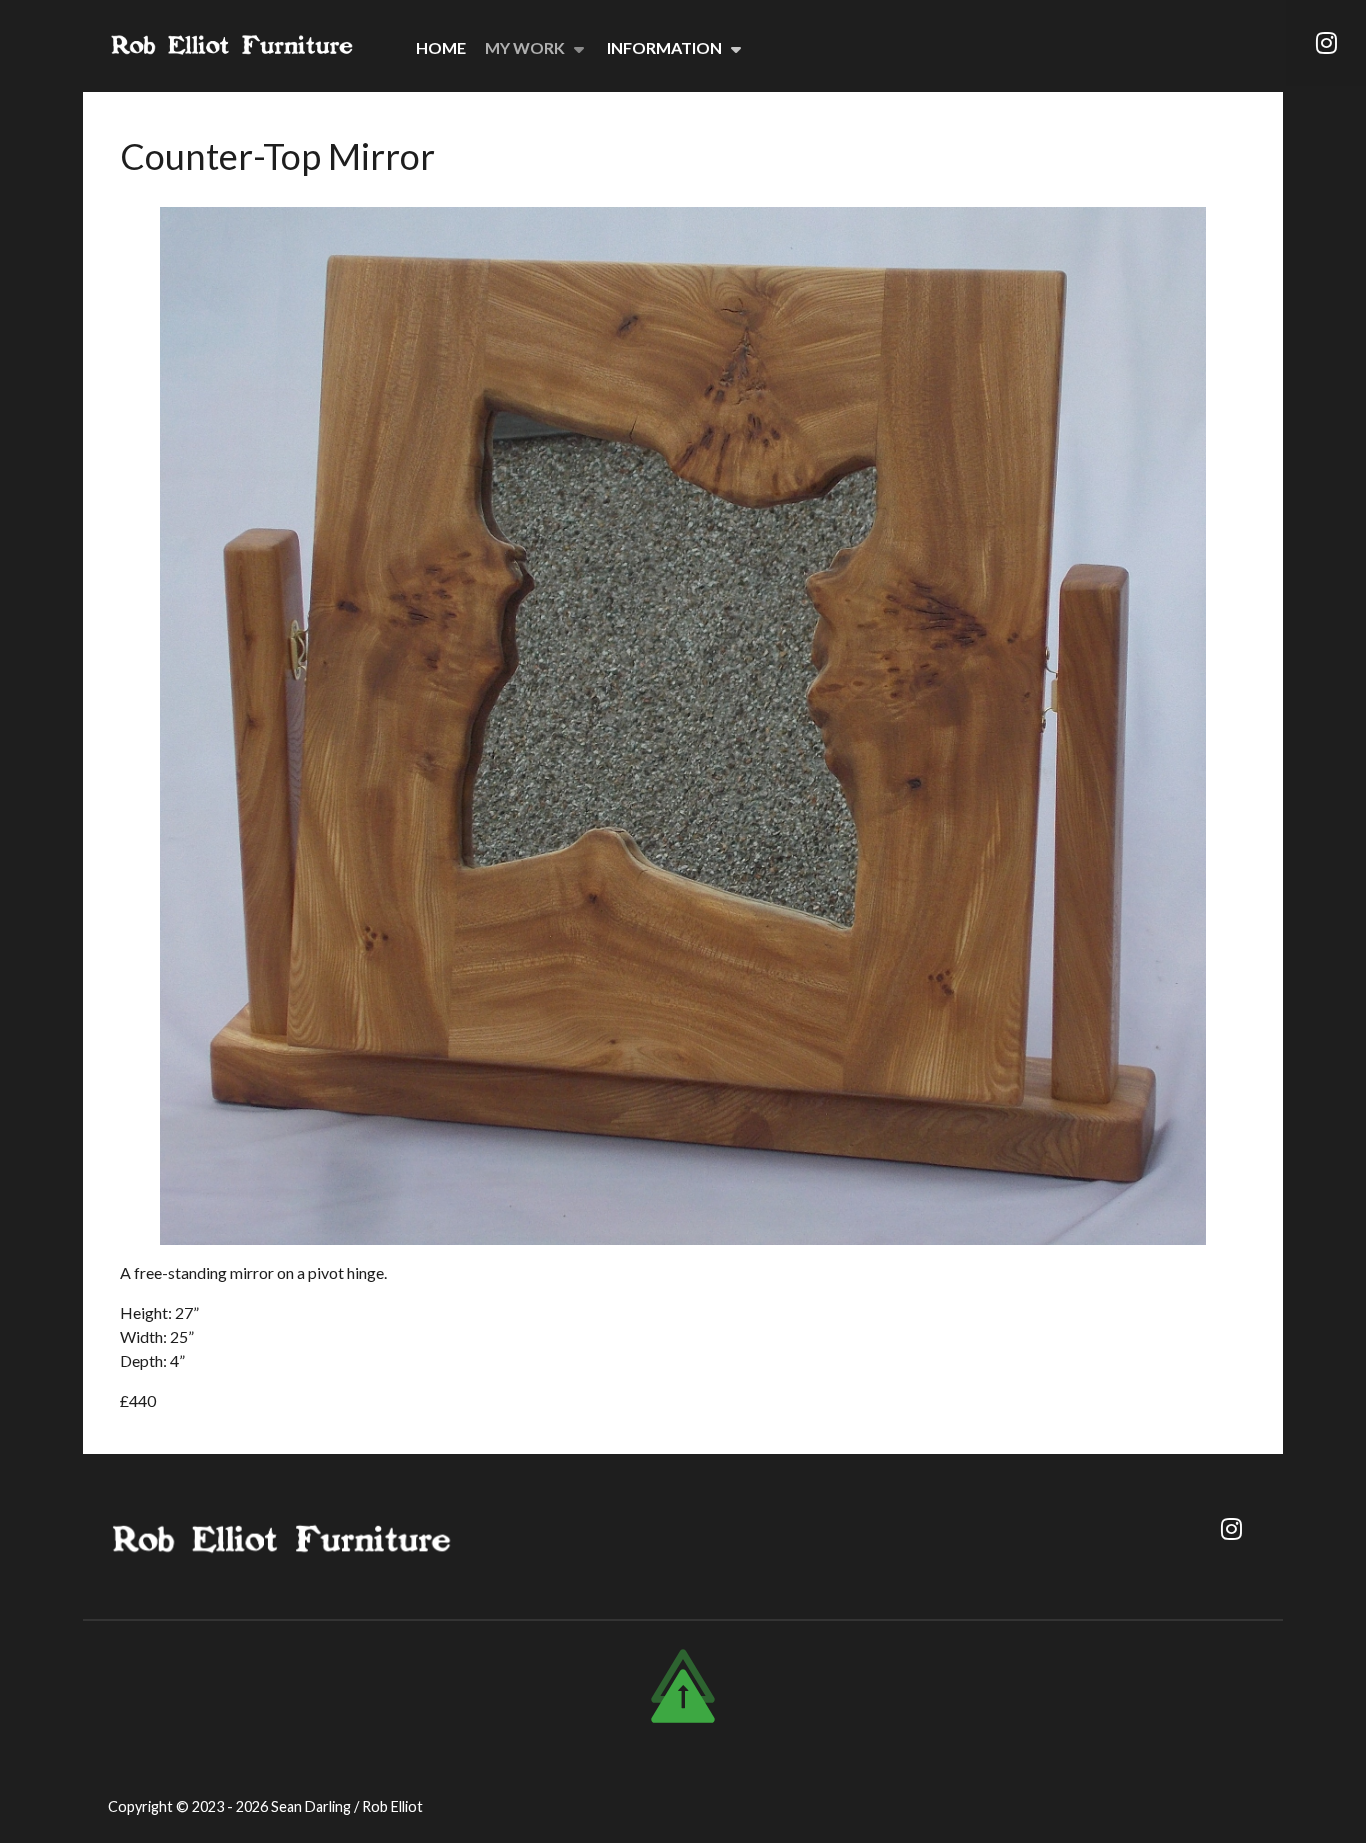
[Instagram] (1326, 43)
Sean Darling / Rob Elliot (347, 1806)
